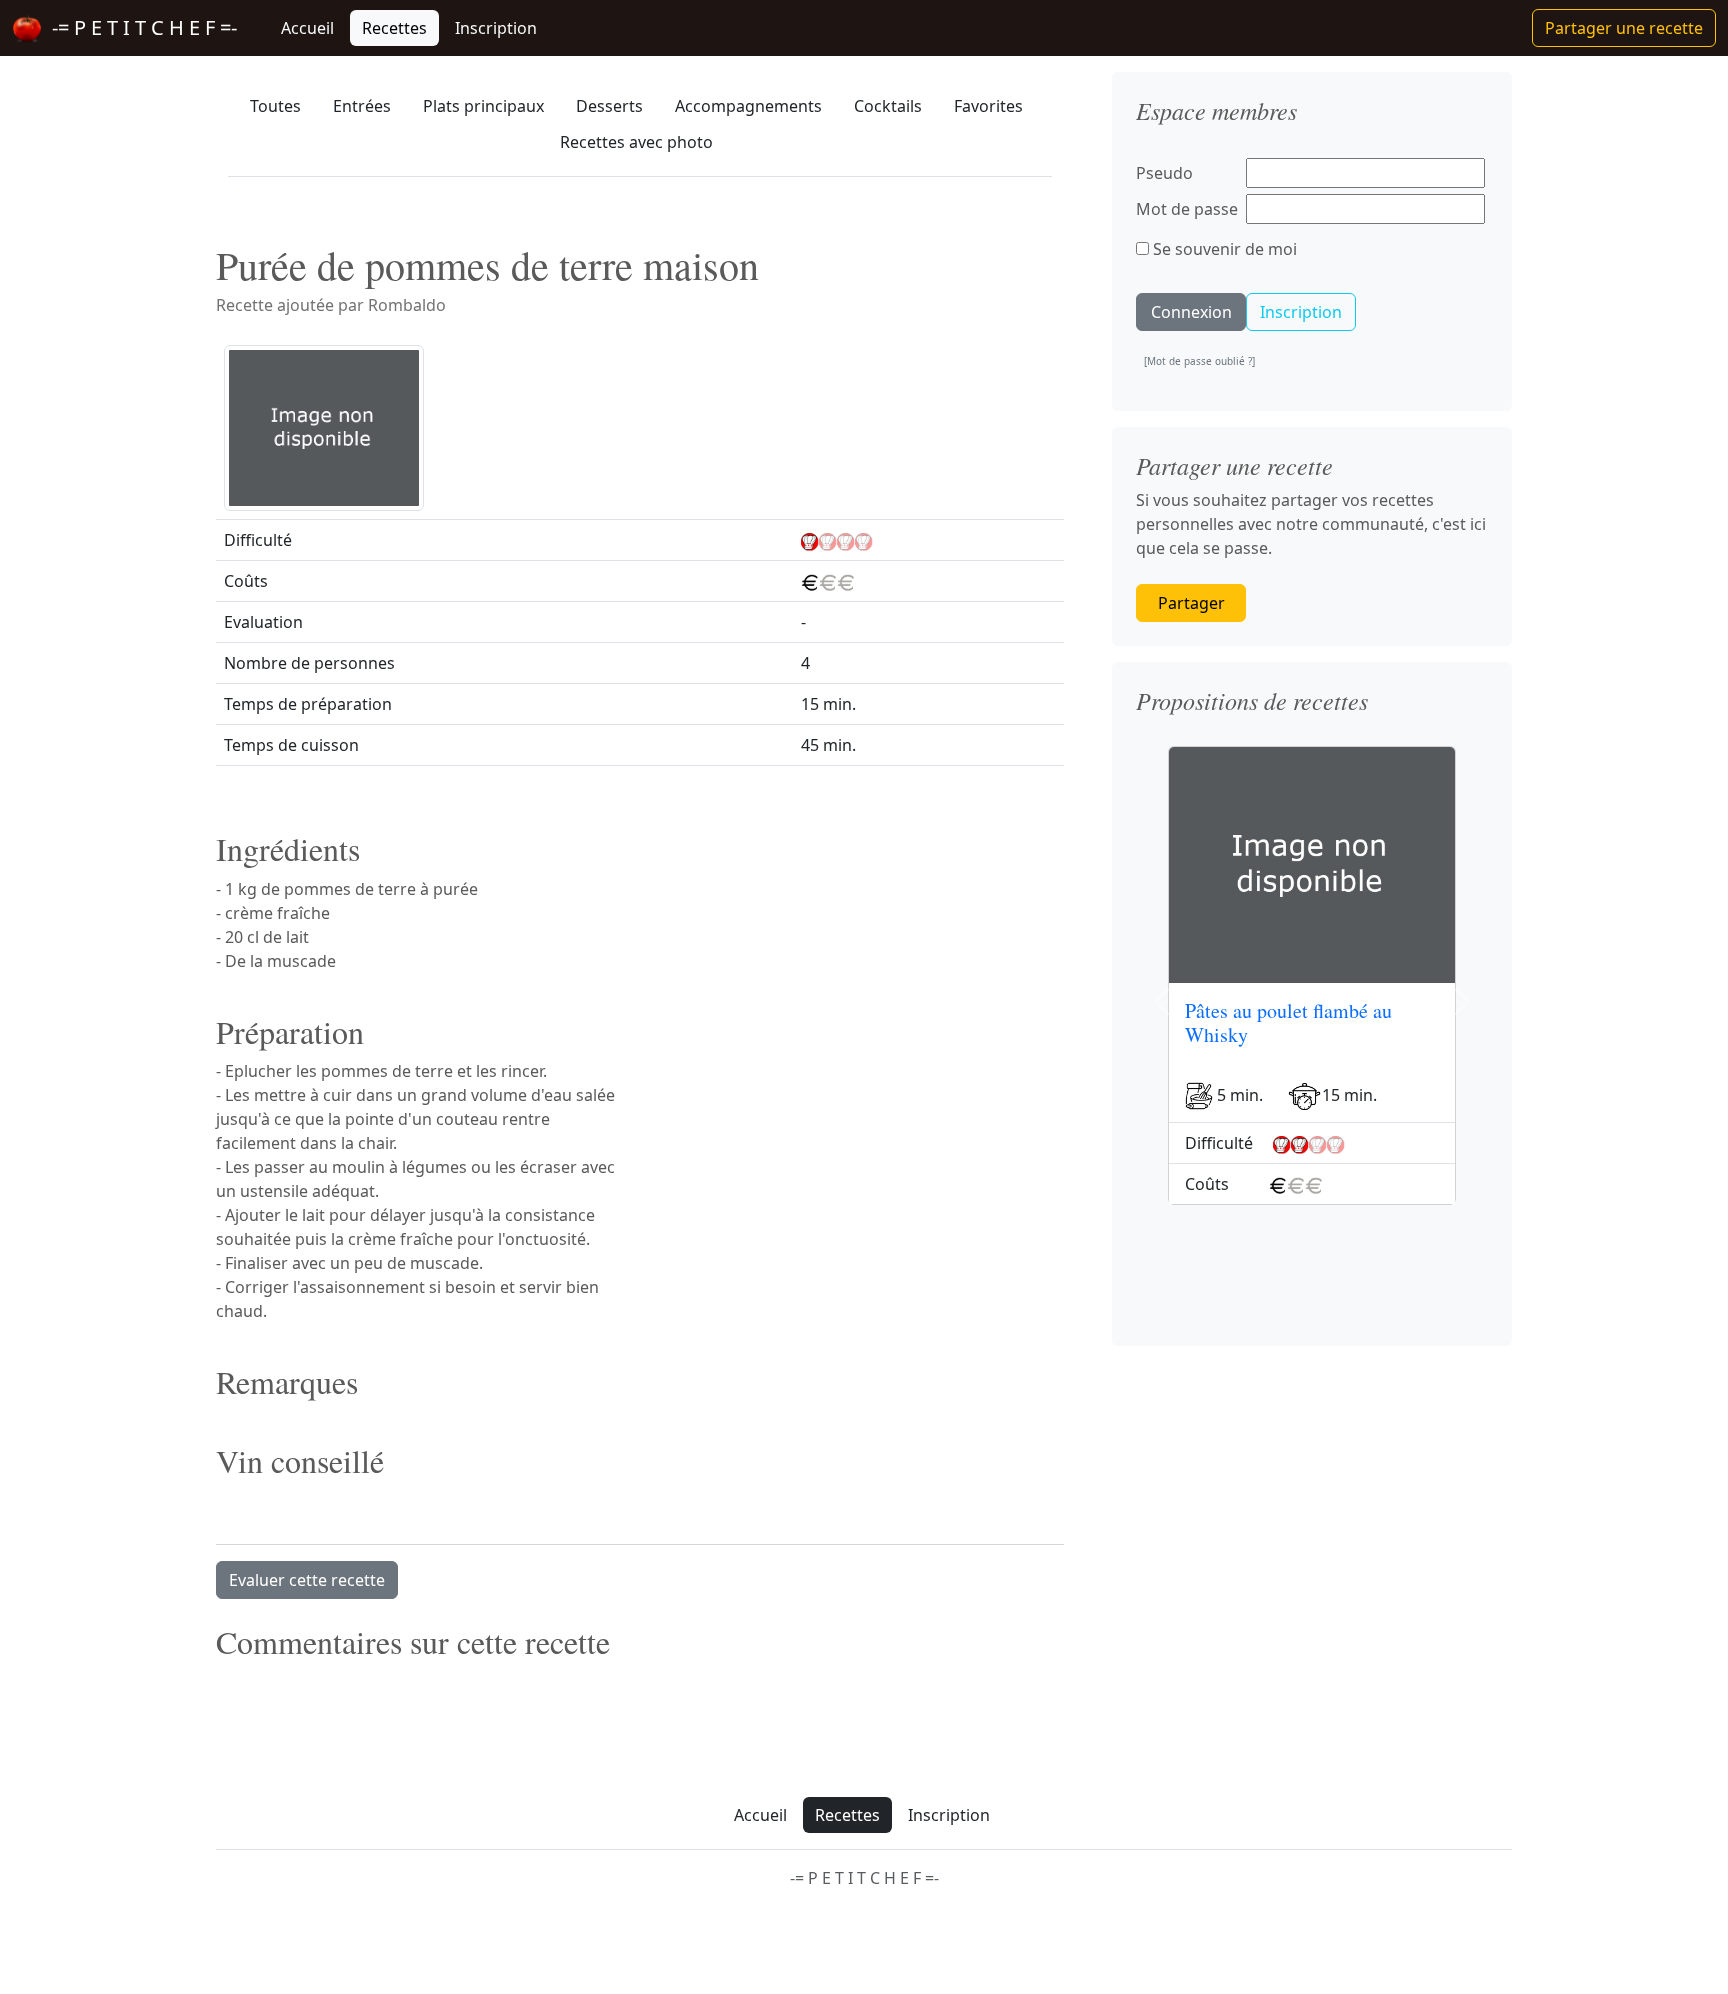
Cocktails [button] (888, 106)
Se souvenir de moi (1223, 249)
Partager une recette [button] (1624, 28)
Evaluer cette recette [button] (307, 1580)
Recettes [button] (394, 28)
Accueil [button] (307, 28)
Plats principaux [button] (483, 106)
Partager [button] (1191, 603)
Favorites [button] (988, 106)
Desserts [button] (609, 106)
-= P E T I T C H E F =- (139, 27)
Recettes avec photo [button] (636, 142)
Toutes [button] (275, 106)
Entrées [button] (362, 106)
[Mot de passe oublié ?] (1199, 361)
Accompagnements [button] (748, 106)
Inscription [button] (496, 28)
